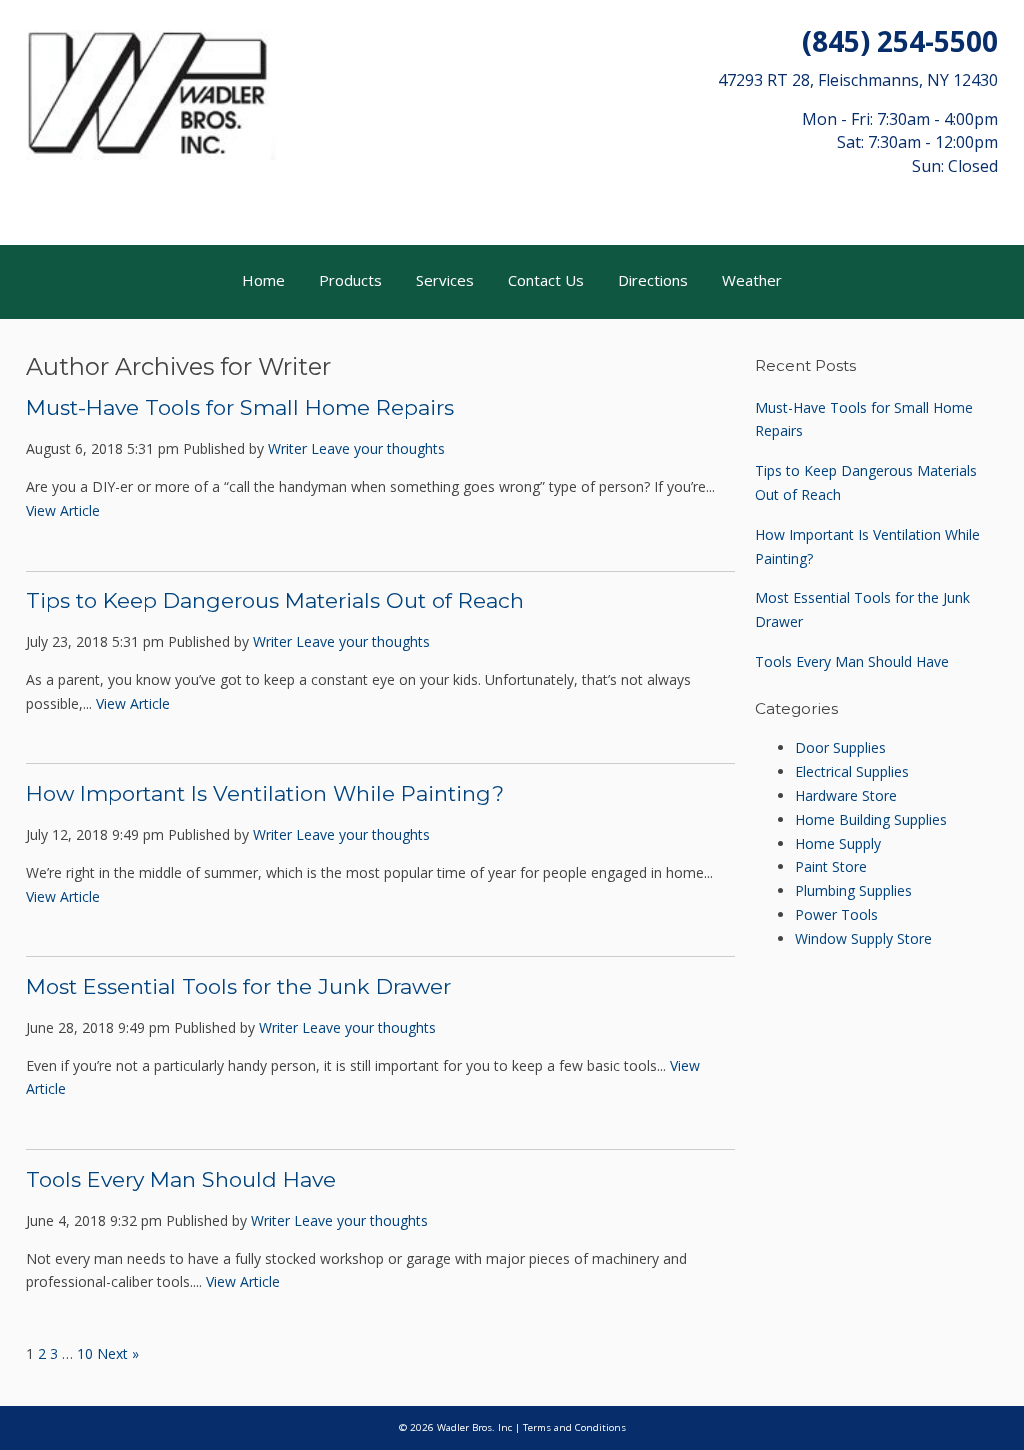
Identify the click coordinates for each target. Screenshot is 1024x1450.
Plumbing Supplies (853, 890)
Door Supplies (840, 747)
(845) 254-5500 (900, 41)
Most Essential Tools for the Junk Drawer (238, 986)
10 (85, 1353)
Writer (287, 448)
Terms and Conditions (574, 1427)
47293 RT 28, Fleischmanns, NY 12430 (858, 80)
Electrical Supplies (852, 771)
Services (445, 280)
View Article (63, 510)
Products (350, 280)
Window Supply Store (863, 938)
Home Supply (838, 843)
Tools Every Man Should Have (181, 1179)
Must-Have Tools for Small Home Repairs (240, 407)
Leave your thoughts (378, 448)
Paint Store (831, 866)
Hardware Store (846, 795)
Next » (118, 1353)
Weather (752, 280)
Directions (653, 280)
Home (263, 280)
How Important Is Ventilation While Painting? (265, 793)
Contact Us (546, 280)
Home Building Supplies (871, 819)
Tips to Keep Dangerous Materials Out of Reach (275, 600)
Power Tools (836, 914)
